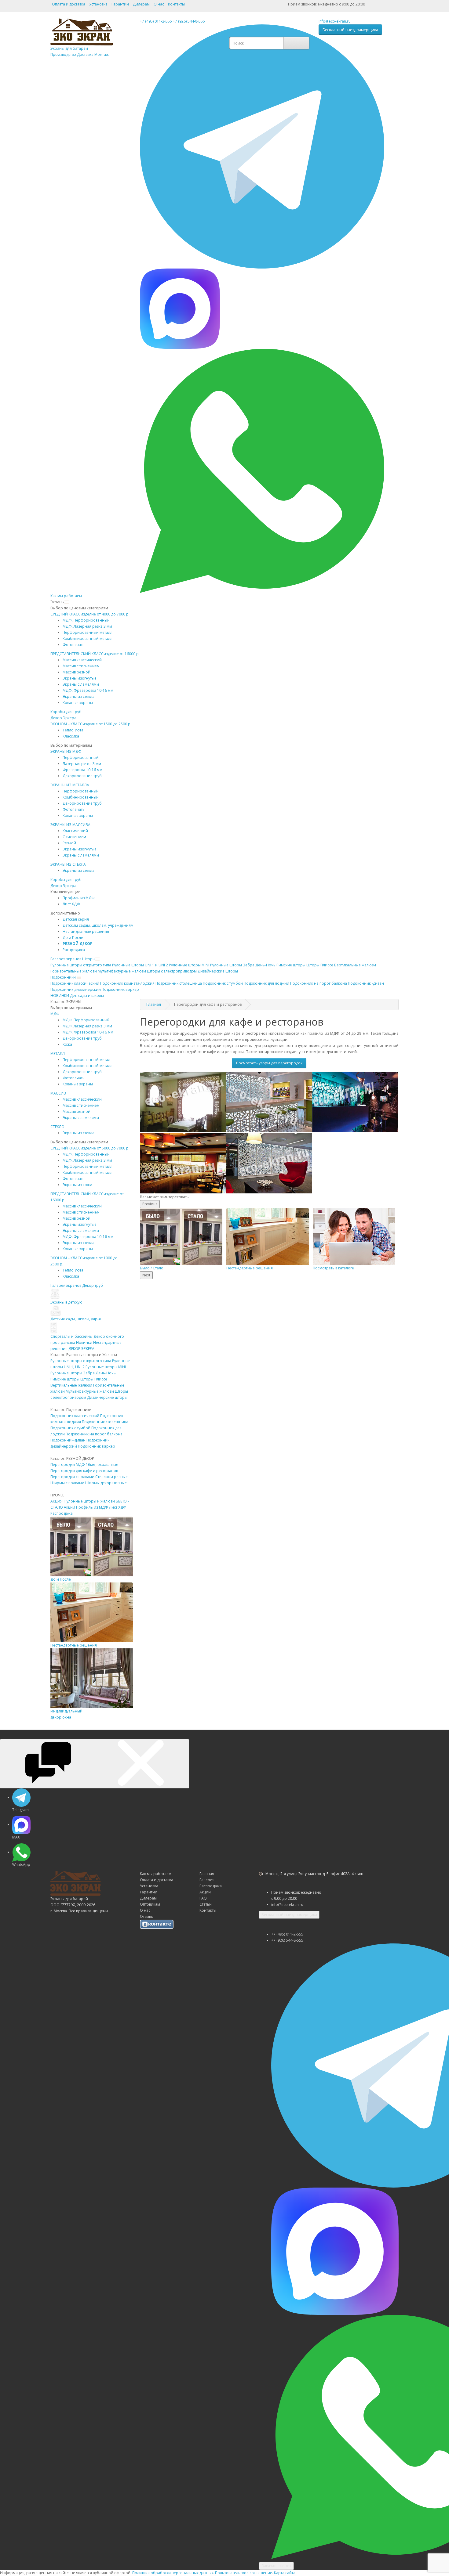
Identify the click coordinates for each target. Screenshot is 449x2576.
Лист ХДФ (71, 904)
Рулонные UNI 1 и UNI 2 (140, 965)
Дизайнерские (218, 971)
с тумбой (223, 983)
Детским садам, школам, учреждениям (98, 925)
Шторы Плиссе (320, 965)
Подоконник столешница (105, 1422)
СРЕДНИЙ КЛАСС (90, 614)
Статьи (206, 1904)
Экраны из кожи (77, 1185)
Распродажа (74, 950)
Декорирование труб (82, 776)
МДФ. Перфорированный (86, 620)
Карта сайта (285, 2573)
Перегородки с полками (72, 1477)
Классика (71, 736)
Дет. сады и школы (87, 996)
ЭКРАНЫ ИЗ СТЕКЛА (68, 864)
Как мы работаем (66, 596)
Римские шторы (65, 1379)
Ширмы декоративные (106, 1483)
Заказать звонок (276, 2566)
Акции (69, 1507)
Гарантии (120, 4)
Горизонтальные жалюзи (74, 971)
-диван (366, 983)
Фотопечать (74, 645)
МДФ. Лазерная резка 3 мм (87, 626)
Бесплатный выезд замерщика (350, 30)
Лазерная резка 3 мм (82, 764)
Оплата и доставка (69, 4)
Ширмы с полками (67, 1483)
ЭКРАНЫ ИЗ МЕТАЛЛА (70, 785)
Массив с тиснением (81, 666)
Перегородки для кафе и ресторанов (84, 1471)
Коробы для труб (66, 712)
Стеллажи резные (111, 1477)
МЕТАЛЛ (58, 1053)
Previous (150, 1204)
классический (75, 983)
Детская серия (76, 919)
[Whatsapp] (262, 470)
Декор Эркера (63, 718)
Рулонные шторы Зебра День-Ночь (83, 1373)
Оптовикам (150, 1904)
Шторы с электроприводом (172, 971)
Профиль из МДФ (92, 1507)
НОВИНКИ (60, 996)
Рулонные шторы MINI (106, 1367)
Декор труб (93, 1285)
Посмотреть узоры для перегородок (269, 1063)
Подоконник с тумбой (70, 1428)
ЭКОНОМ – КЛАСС (91, 724)
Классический (75, 831)
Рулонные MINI (189, 965)
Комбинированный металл (88, 639)
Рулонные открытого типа (81, 965)
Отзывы (147, 1916)
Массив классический (82, 660)
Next (146, 1275)
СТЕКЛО (57, 1127)
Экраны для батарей (80, 51)
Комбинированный (81, 797)
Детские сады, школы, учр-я (76, 1319)
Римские (291, 965)
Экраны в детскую (66, 1302)
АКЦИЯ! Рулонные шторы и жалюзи (83, 1501)
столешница (179, 983)
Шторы (89, 959)
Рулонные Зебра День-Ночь (243, 965)
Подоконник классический (75, 1416)
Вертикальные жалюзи (355, 965)
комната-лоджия (127, 983)
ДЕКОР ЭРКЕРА (81, 1349)
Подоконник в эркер (97, 1446)
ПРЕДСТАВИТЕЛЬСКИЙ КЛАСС (95, 654)
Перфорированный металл (88, 632)
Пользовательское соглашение (244, 2573)
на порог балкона (319, 983)
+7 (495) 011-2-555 (156, 21)
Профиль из (79, 898)
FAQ (203, 1898)
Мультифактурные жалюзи (122, 971)
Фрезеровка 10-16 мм (82, 770)
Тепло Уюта (73, 730)
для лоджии (266, 983)
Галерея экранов (66, 959)
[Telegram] (262, 146)
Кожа (67, 1044)
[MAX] (180, 308)
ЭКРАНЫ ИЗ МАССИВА (70, 825)
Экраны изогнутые (80, 678)
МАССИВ (58, 1093)
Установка (98, 4)
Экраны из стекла (78, 696)
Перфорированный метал (86, 1060)
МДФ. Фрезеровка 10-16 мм (88, 690)
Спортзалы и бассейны (71, 1336)
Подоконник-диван (68, 1440)
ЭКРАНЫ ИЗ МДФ (66, 751)
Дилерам (141, 4)
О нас (159, 4)
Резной (69, 843)
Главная (154, 1004)
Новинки (84, 1342)
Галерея (207, 1880)
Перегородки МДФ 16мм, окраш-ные (84, 1465)
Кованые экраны (78, 703)
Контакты (176, 4)
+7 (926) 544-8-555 (189, 21)
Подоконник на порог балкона (94, 1434)
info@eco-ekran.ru (335, 21)
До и (73, 938)
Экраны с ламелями (81, 684)
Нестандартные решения (86, 931)
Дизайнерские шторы (107, 1397)
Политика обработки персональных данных (173, 2573)
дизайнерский (76, 989)
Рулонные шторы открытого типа (81, 1361)
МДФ (55, 1014)
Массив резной (77, 672)
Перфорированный (81, 758)
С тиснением (74, 837)
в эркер (120, 989)
